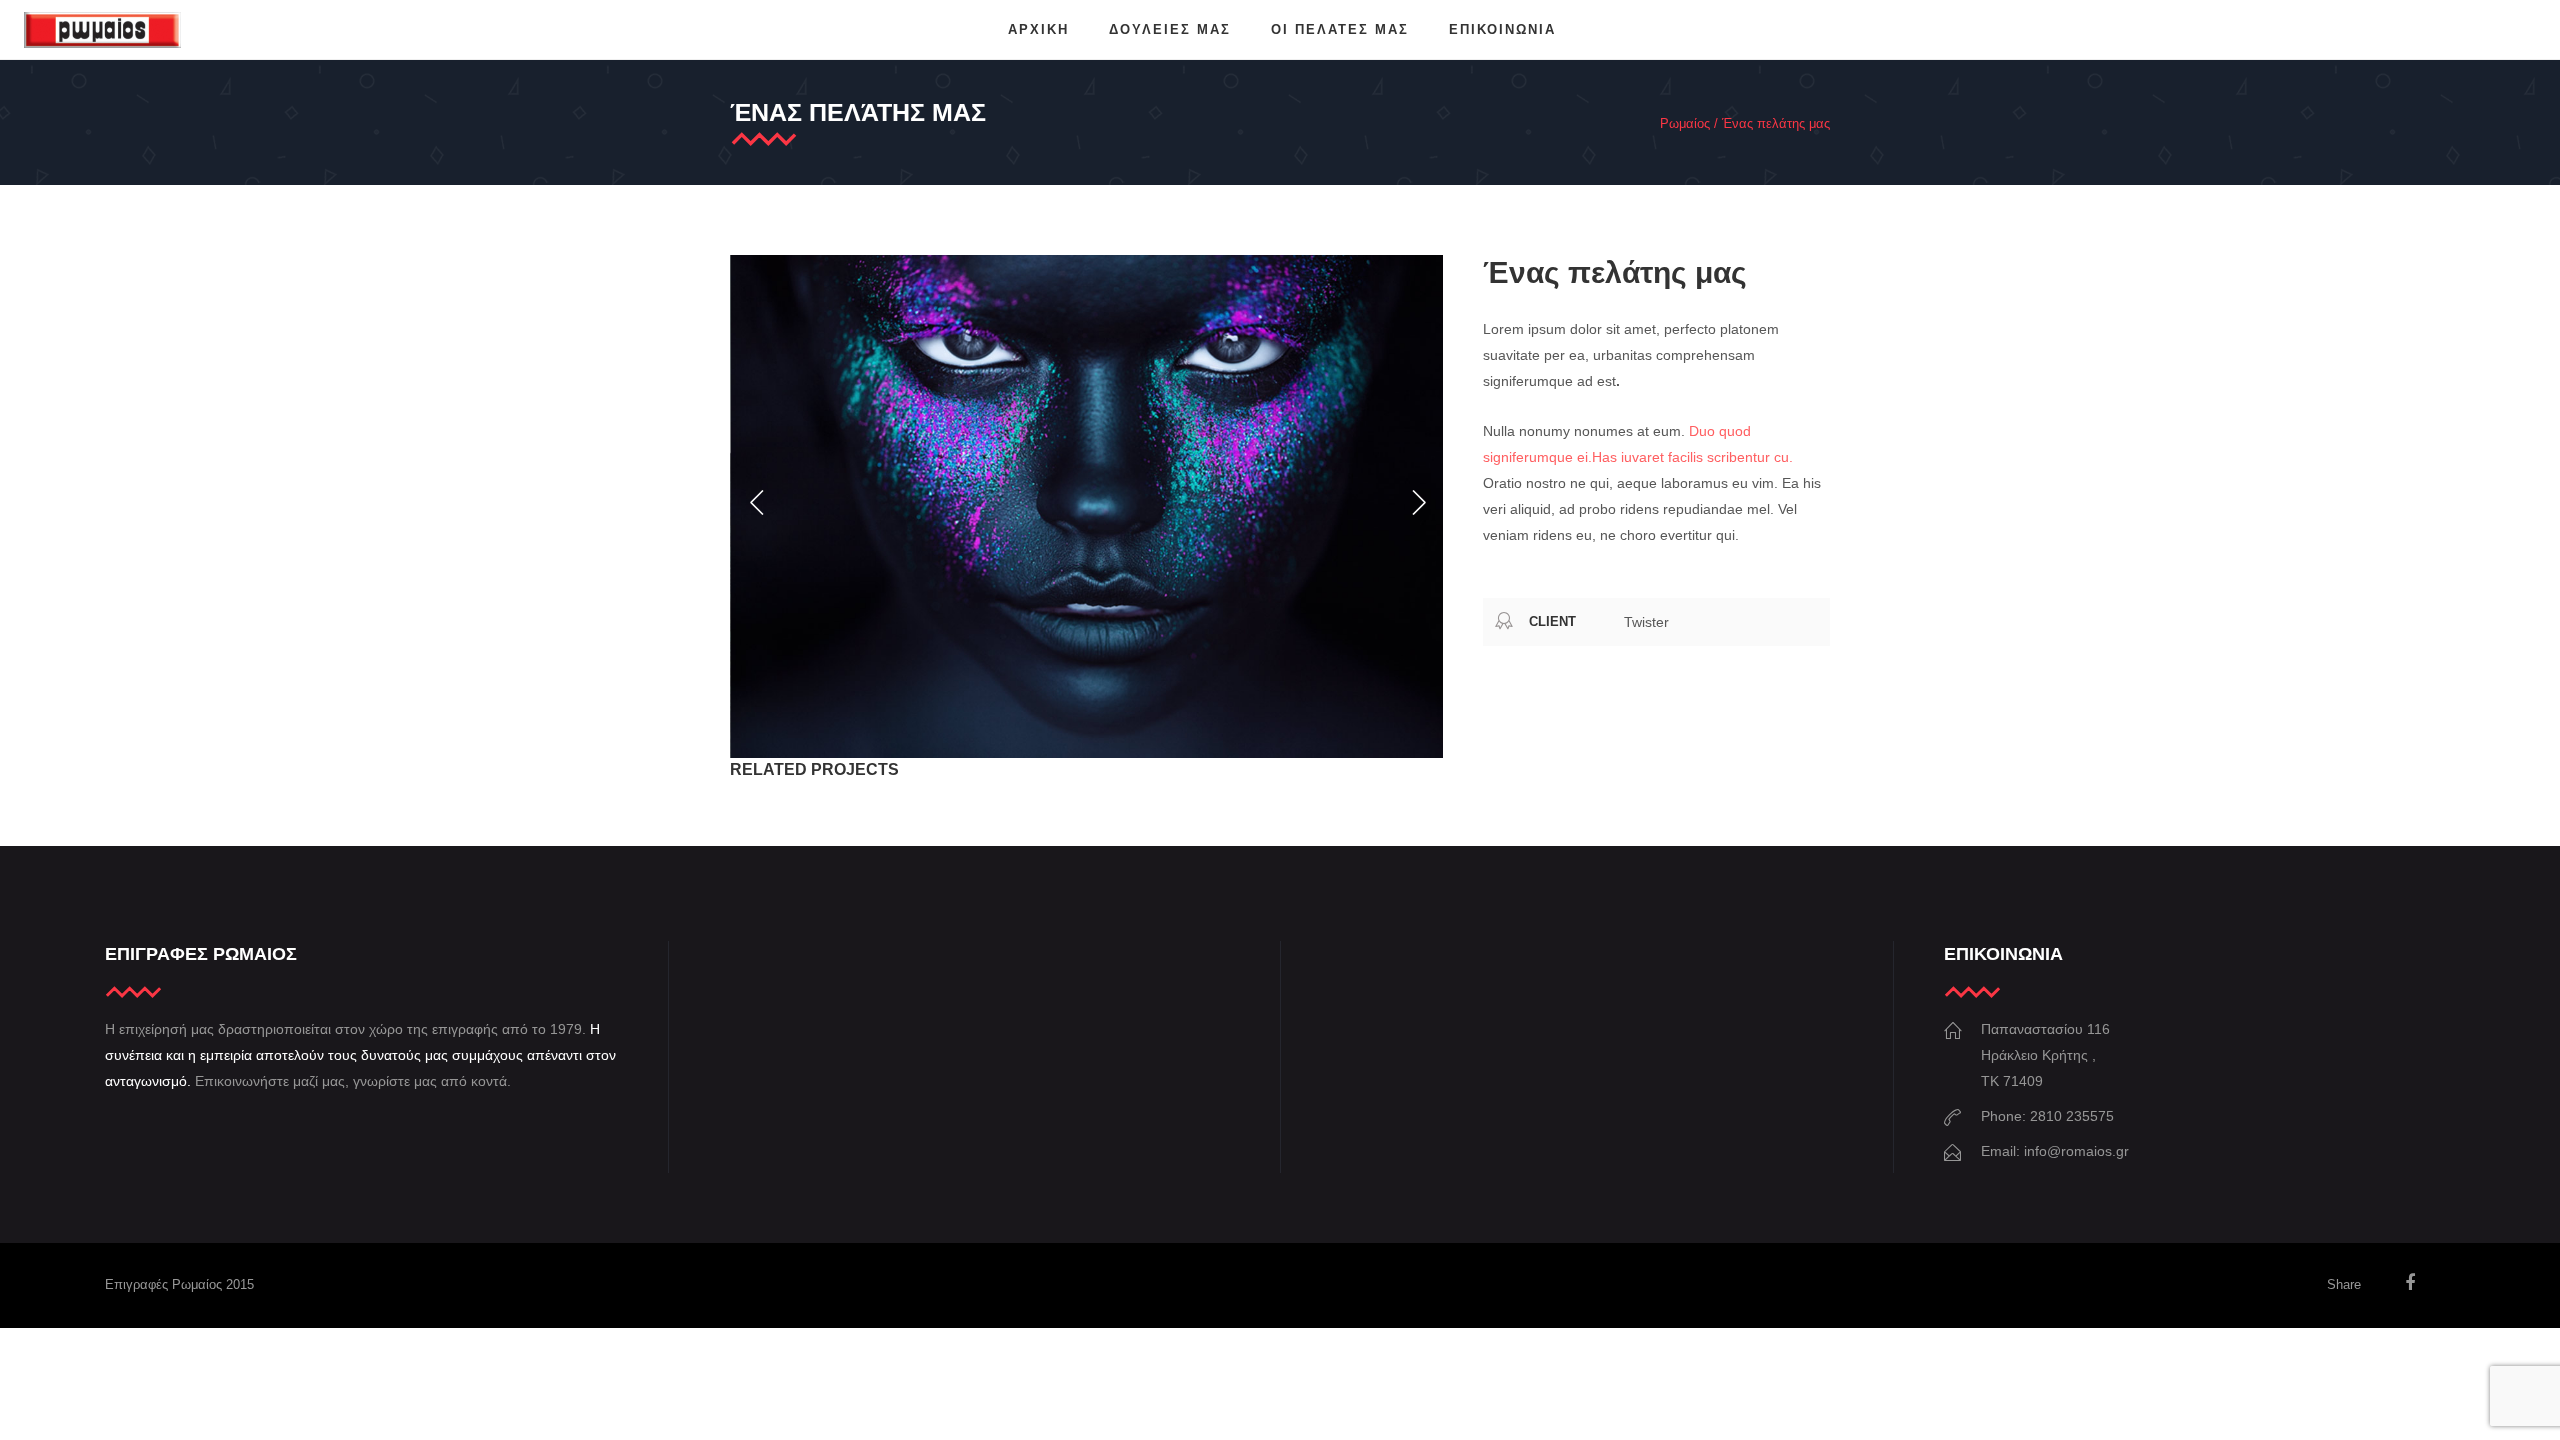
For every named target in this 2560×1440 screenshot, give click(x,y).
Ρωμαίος (1685, 123)
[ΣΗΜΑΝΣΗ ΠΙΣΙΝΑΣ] (1086, 506)
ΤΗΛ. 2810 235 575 (2460, 29)
